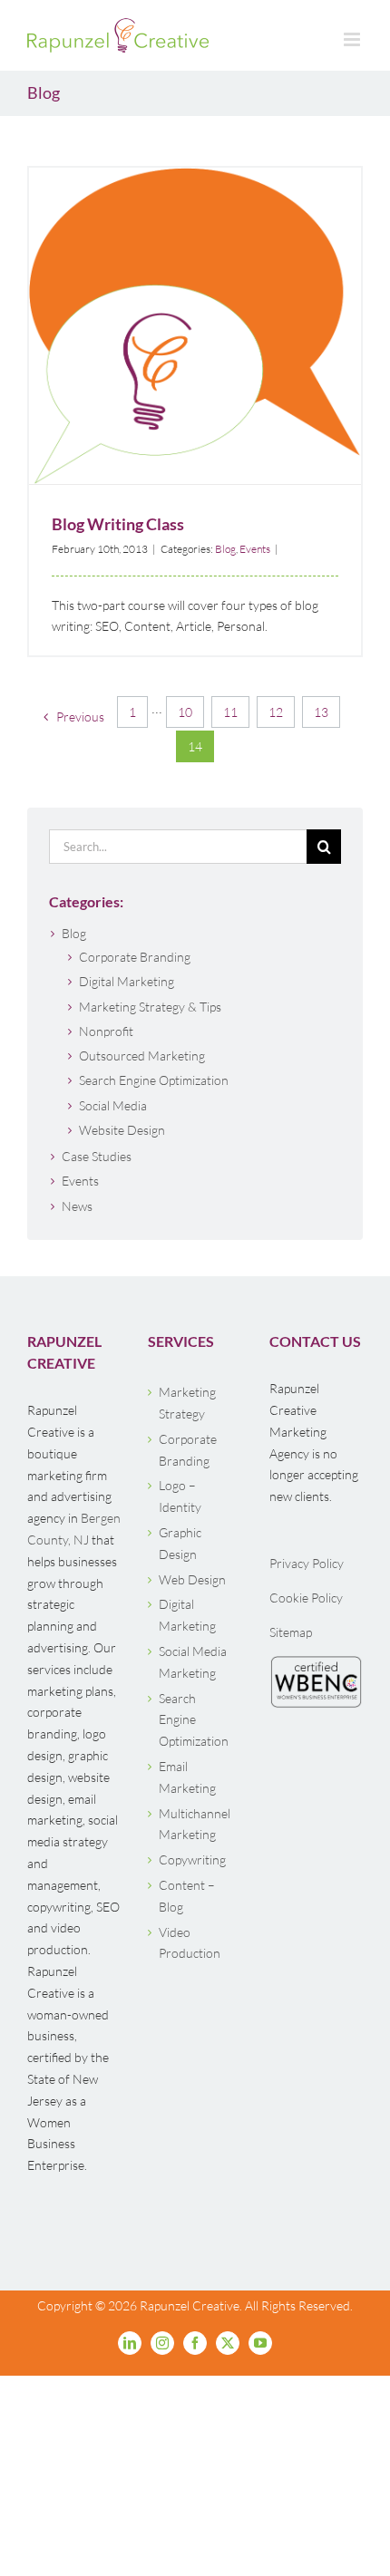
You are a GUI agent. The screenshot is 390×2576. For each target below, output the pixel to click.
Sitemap (291, 1632)
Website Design (122, 1130)
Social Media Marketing (193, 1662)
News (77, 1206)
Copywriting (192, 1859)
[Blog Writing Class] (195, 326)
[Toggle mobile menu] (353, 39)
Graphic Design (180, 1543)
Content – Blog (187, 1896)
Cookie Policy (306, 1598)
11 (230, 712)
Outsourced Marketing (142, 1056)
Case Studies (97, 1156)
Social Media (113, 1105)
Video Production (190, 1943)
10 (185, 712)
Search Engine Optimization (154, 1080)
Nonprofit (106, 1031)
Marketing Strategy (187, 1403)
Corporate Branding (135, 957)
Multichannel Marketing (195, 1824)
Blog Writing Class (195, 301)
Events (205, 359)
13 (321, 712)
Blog (180, 359)
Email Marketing (187, 1777)
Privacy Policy (307, 1563)
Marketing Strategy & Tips (150, 1007)
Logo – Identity (180, 1496)
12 (276, 712)
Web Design (192, 1579)
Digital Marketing (127, 981)
